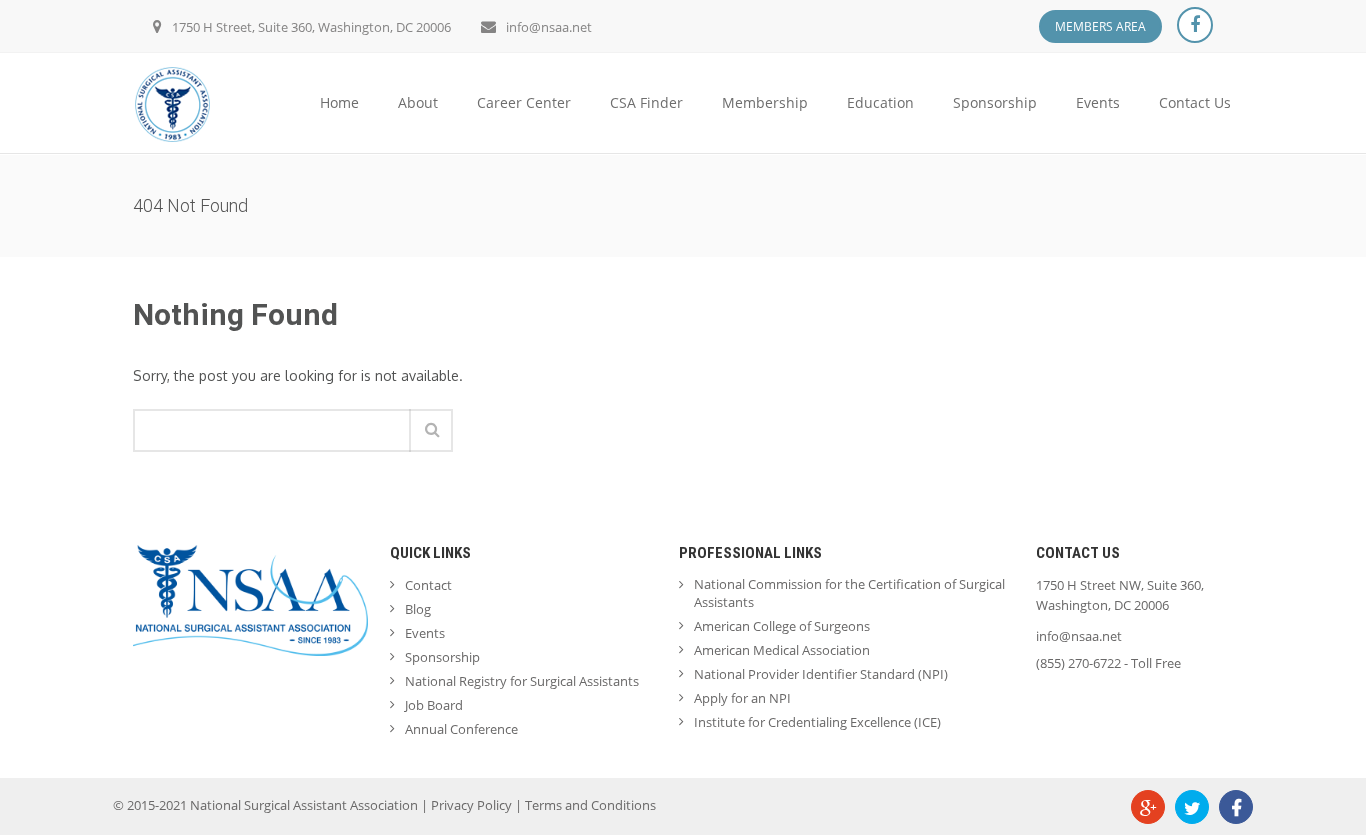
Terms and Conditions (590, 805)
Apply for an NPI (742, 698)
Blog (418, 609)
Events (1098, 102)
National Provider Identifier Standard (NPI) (821, 674)
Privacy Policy (471, 805)
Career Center (524, 102)
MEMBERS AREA (1100, 26)
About (418, 102)
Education (880, 102)
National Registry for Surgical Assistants (522, 681)
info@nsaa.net (549, 27)
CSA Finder (646, 102)
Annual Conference (461, 729)
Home (339, 102)
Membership (765, 102)
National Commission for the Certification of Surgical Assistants (849, 593)
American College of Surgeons (782, 626)
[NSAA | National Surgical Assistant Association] (172, 102)
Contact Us (1195, 102)
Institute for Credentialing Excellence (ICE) (817, 722)
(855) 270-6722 (1078, 663)
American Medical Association (782, 650)
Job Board (434, 705)
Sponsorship (995, 102)
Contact (428, 585)
